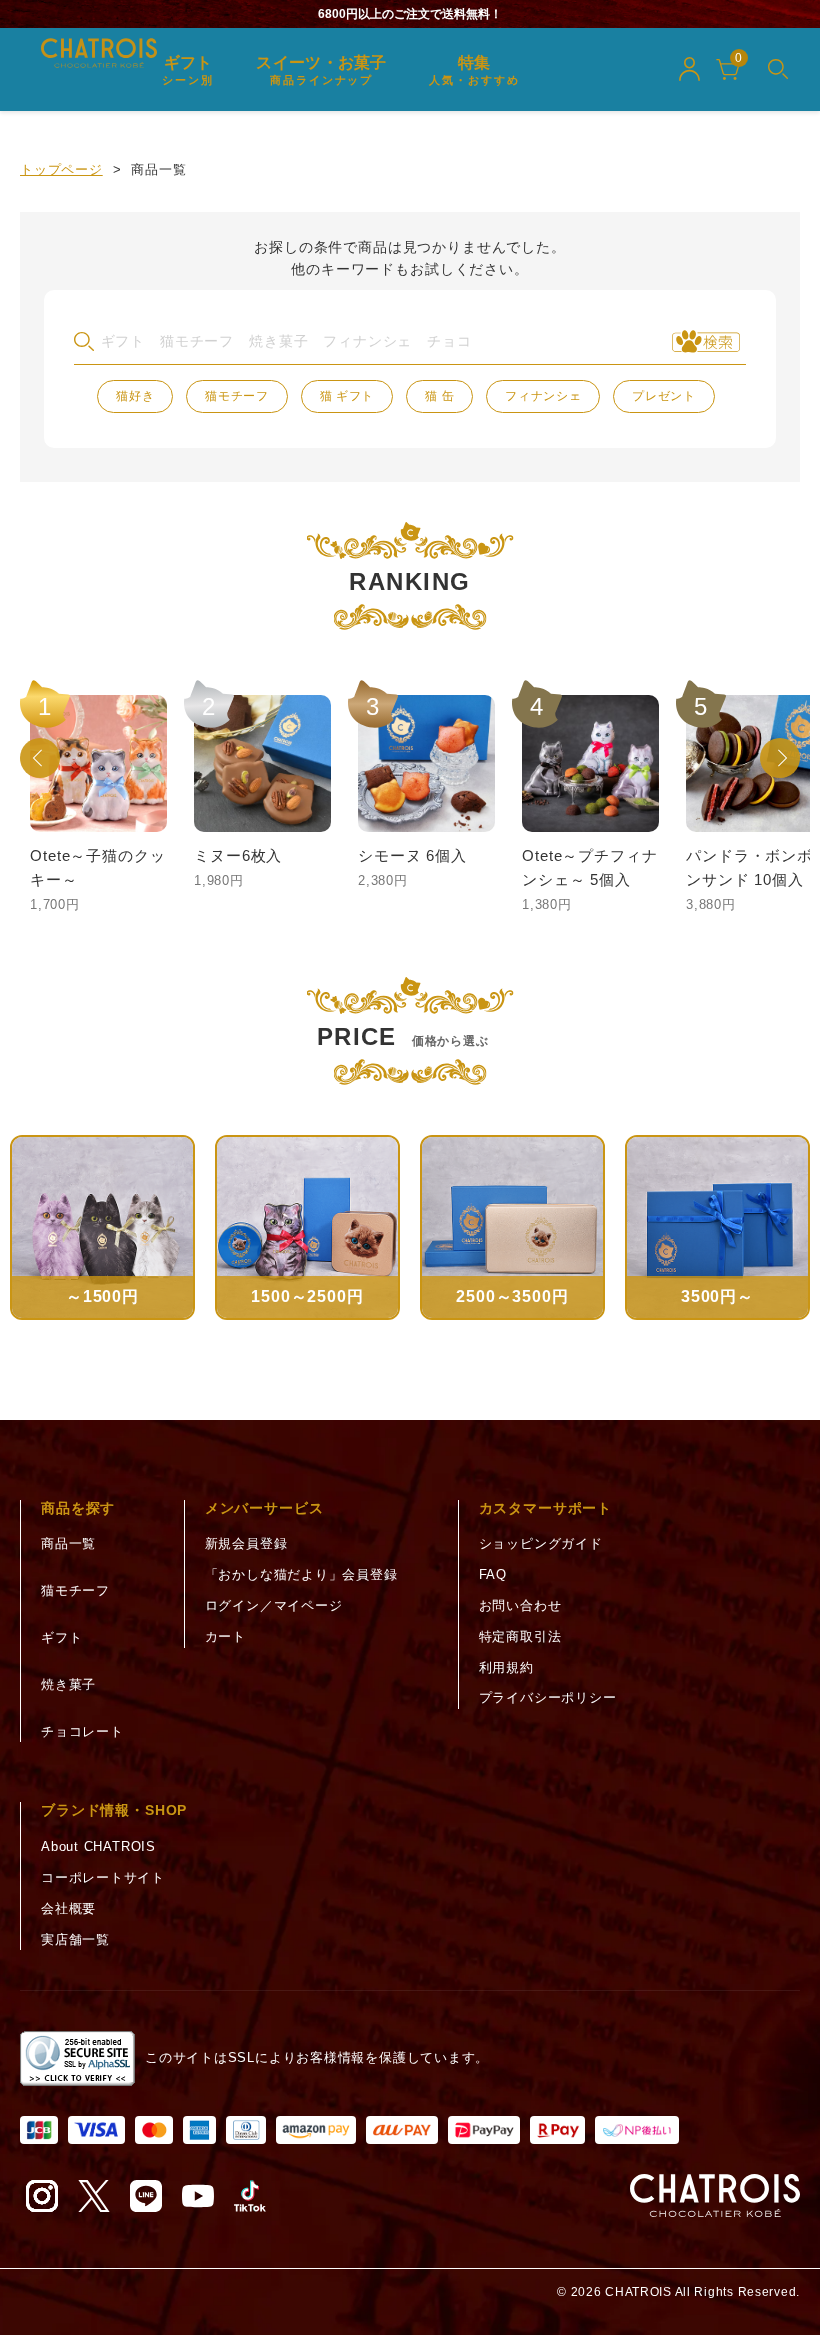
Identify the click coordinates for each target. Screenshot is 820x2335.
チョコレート (82, 1731)
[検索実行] (706, 341)
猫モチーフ (237, 396)
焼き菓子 (68, 1684)
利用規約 (506, 1667)
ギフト (61, 1637)
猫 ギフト (347, 396)
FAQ (493, 1574)
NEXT (780, 758)
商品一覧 (68, 1543)
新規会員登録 (246, 1543)
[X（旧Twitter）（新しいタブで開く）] (94, 2196)
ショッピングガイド (541, 1543)
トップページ (61, 169)
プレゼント (664, 396)
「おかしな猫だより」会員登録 (301, 1574)
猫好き (135, 396)
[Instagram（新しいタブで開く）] (42, 2196)
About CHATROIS (98, 1846)
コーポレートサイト (103, 1877)
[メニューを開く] (778, 69)
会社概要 (68, 1908)
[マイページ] (689, 69)
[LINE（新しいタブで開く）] (146, 2196)
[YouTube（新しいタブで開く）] (198, 2196)
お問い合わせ (520, 1605)
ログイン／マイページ (274, 1605)
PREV (40, 758)
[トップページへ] (715, 2196)
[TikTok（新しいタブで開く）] (250, 2196)
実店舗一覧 (75, 1939)
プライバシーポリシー (548, 1697)
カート (225, 1636)
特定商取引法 (520, 1636)
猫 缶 (439, 396)
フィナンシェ (543, 396)
